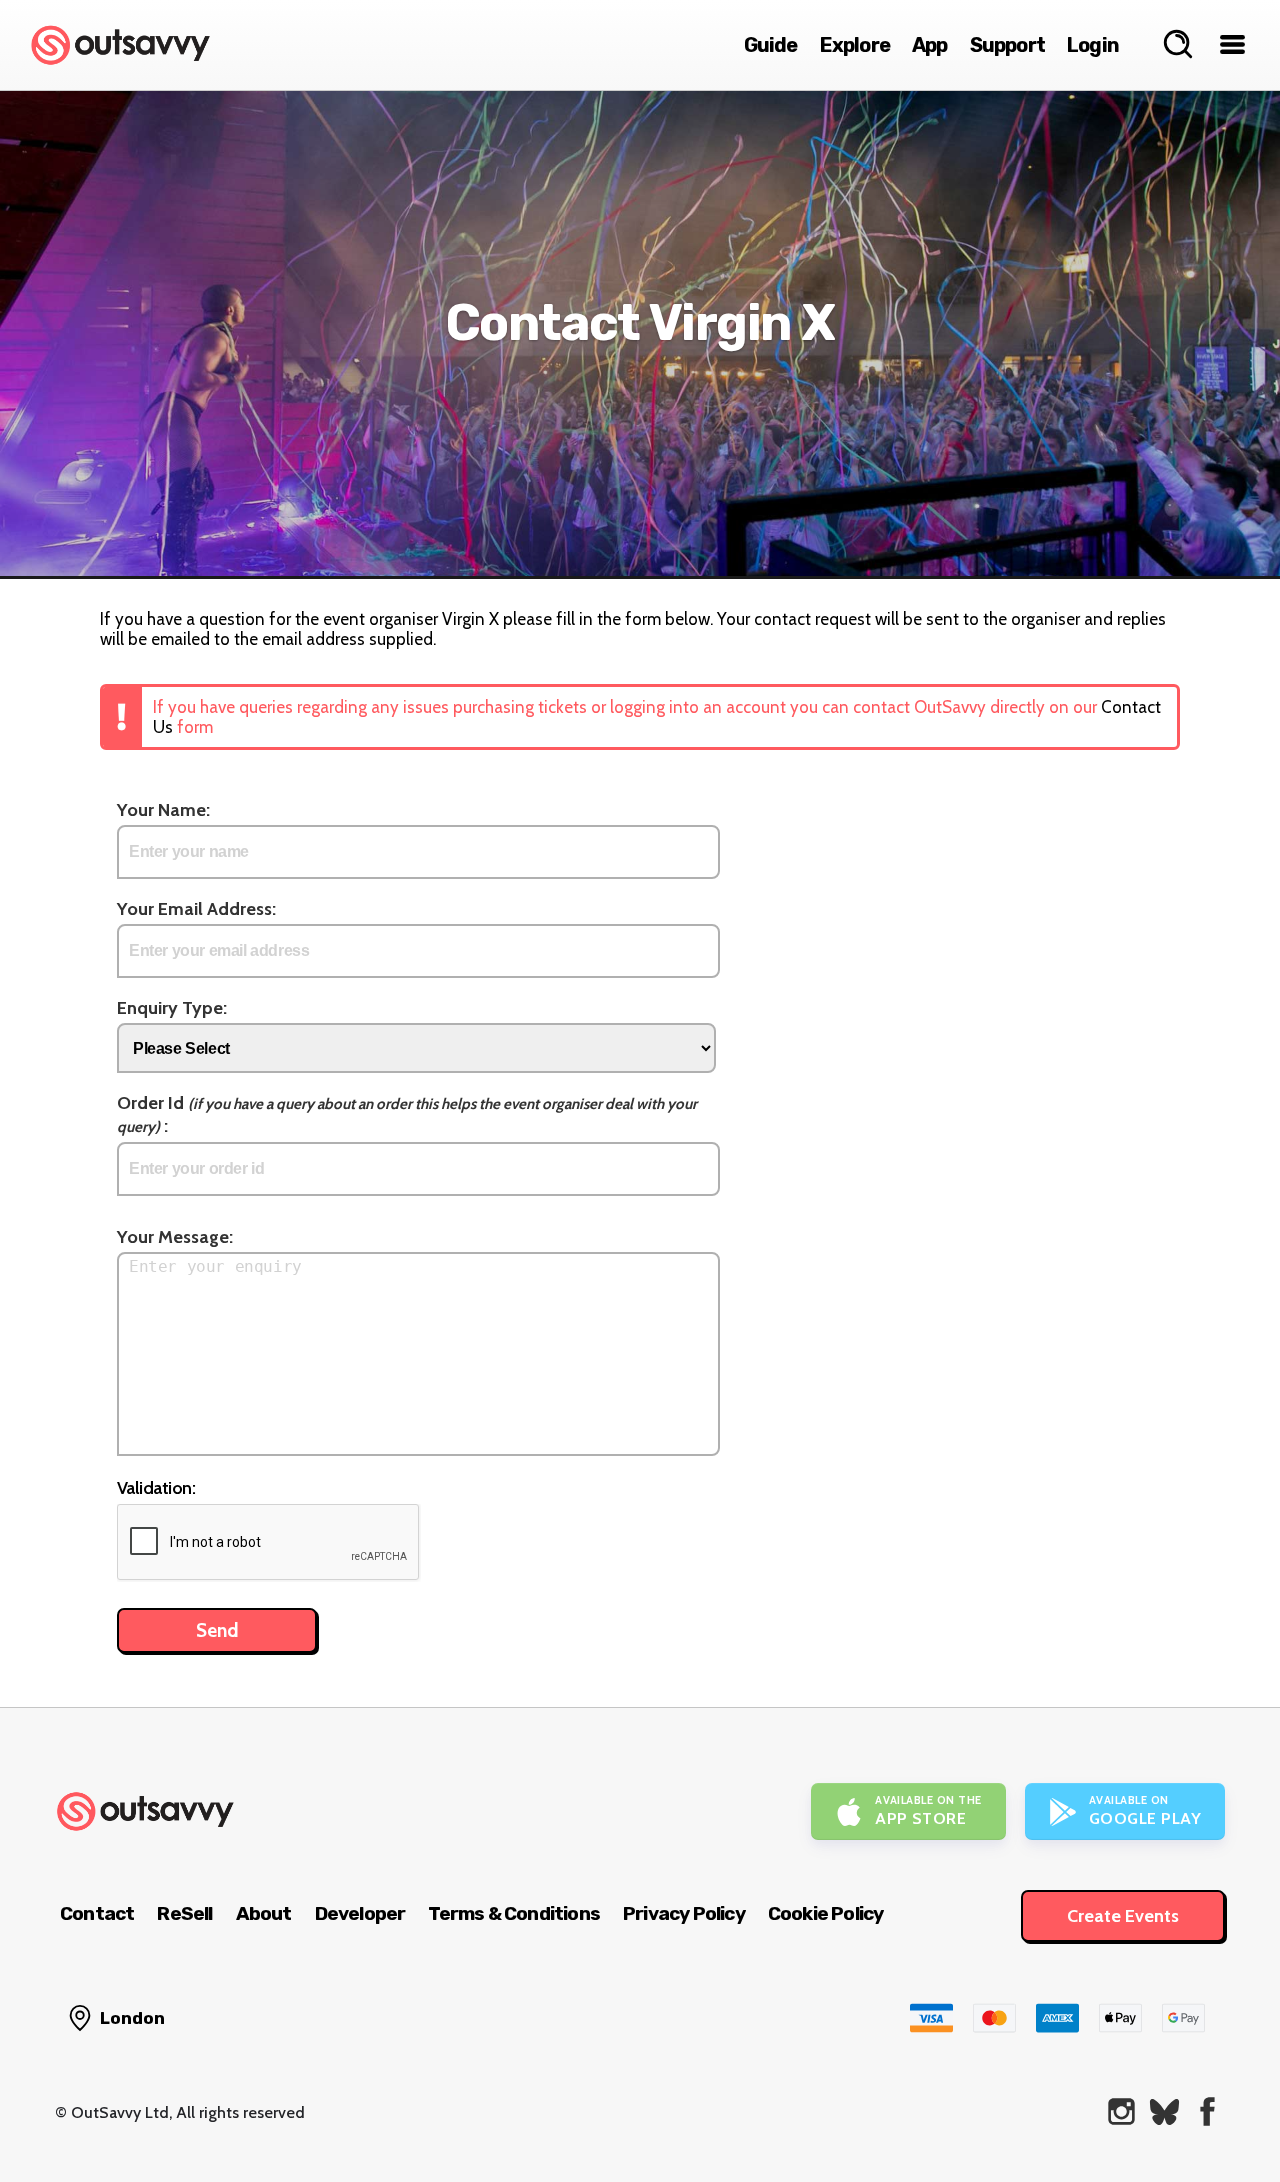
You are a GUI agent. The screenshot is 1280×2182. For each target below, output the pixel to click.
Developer (360, 1913)
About (264, 1913)
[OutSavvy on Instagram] (1121, 2111)
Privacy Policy (684, 1913)
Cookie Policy (826, 1913)
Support (1007, 45)
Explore (855, 45)
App (930, 45)
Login (1093, 45)
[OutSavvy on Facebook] (1207, 2111)
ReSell (184, 1913)
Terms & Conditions (514, 1913)
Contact (97, 1913)
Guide (771, 45)
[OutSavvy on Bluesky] (1164, 2111)
